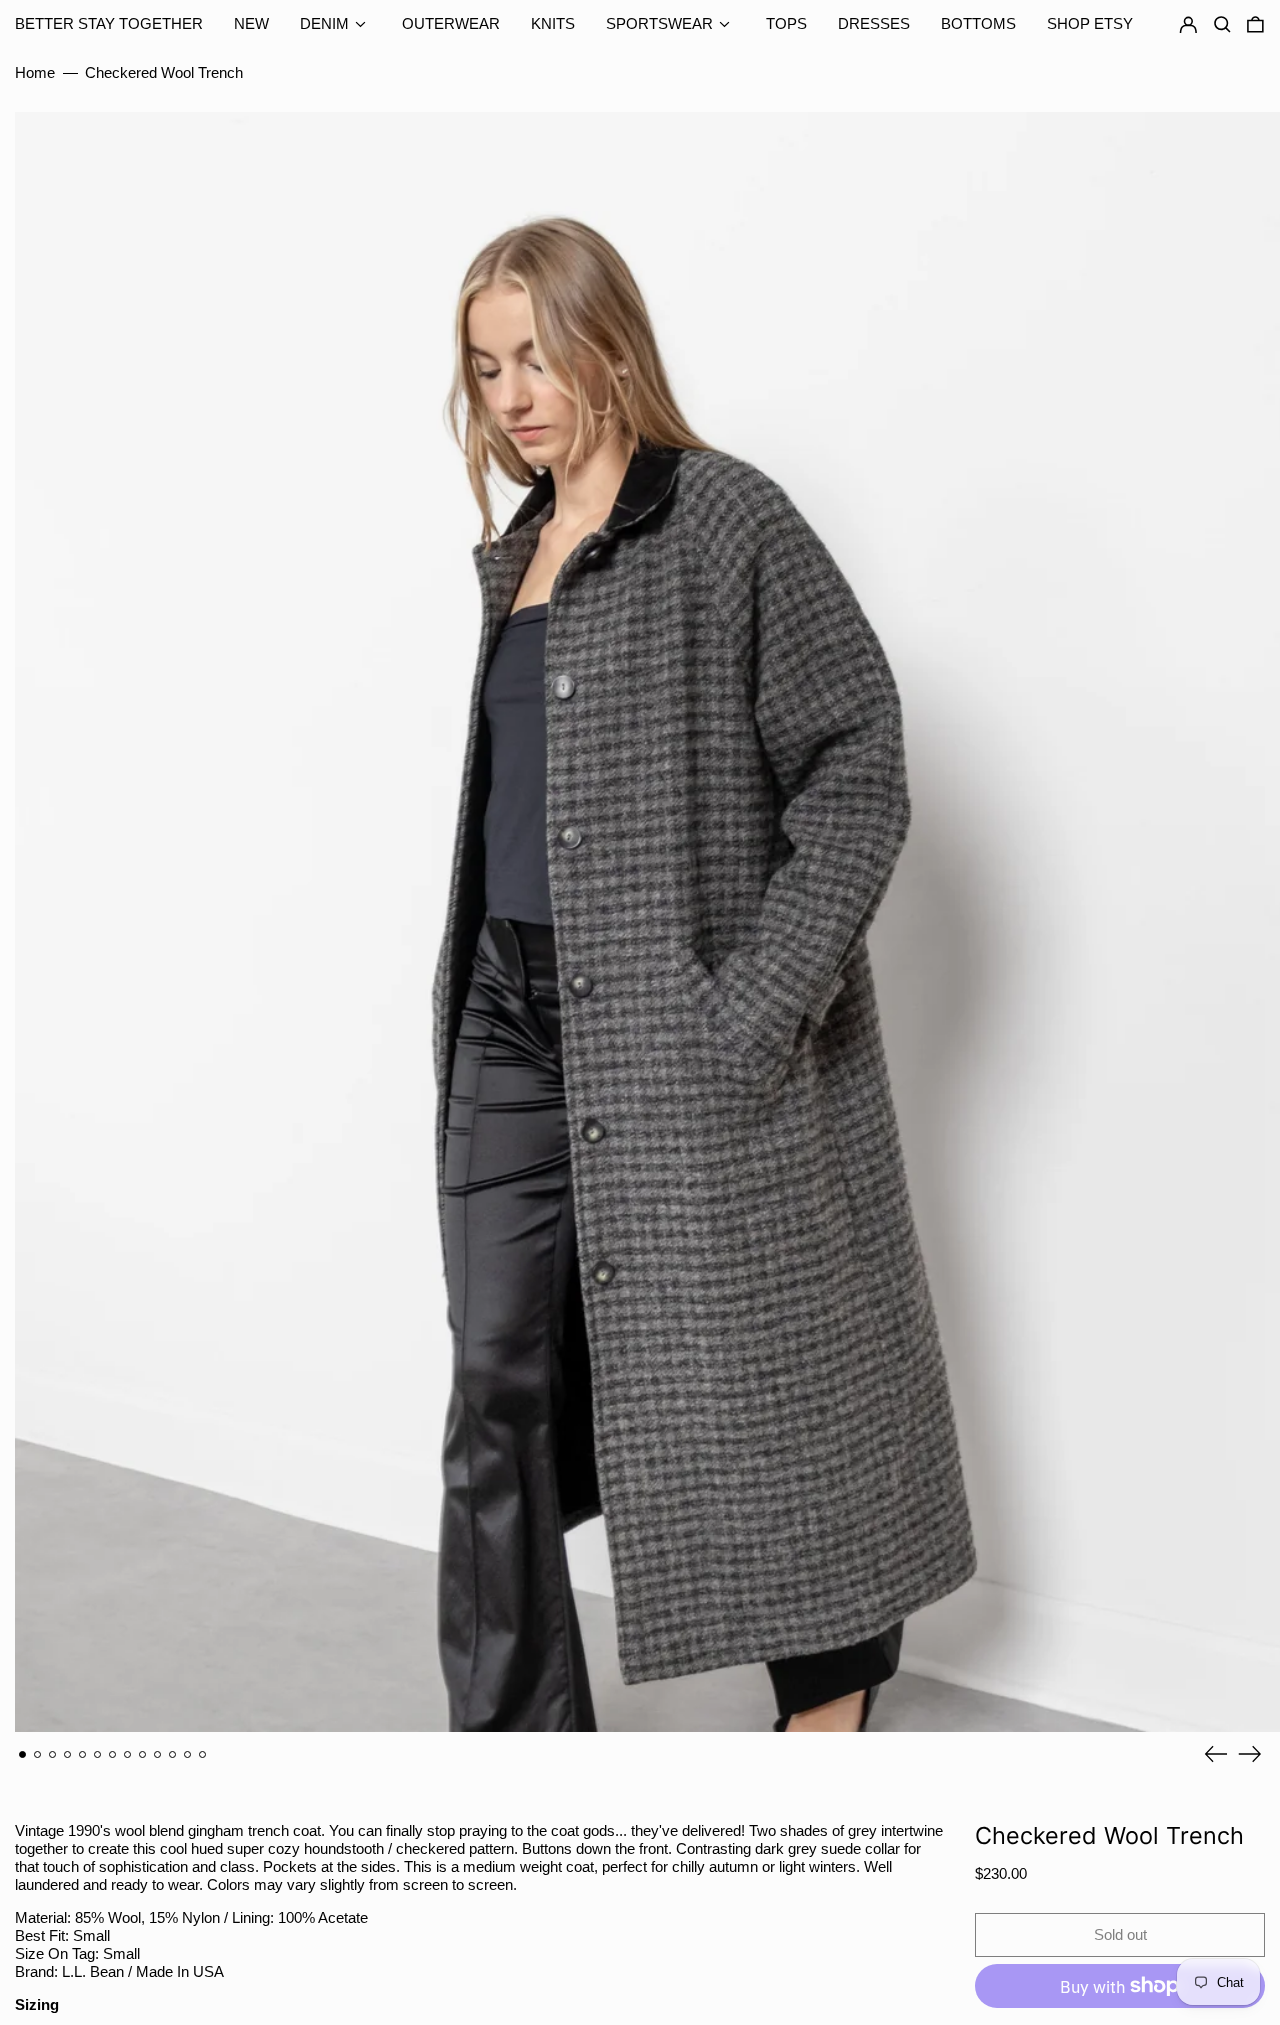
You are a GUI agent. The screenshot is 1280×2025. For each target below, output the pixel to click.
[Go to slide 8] (128, 1755)
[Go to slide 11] (173, 1755)
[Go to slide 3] (53, 1755)
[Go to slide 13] (203, 1755)
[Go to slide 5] (83, 1755)
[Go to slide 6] (98, 1755)
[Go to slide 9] (143, 1755)
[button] (1255, 25)
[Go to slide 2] (38, 1755)
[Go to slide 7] (113, 1755)
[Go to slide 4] (68, 1755)
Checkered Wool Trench (164, 72)
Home (35, 72)
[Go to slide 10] (158, 1755)
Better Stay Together (109, 23)
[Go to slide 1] (23, 1755)
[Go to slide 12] (188, 1755)
